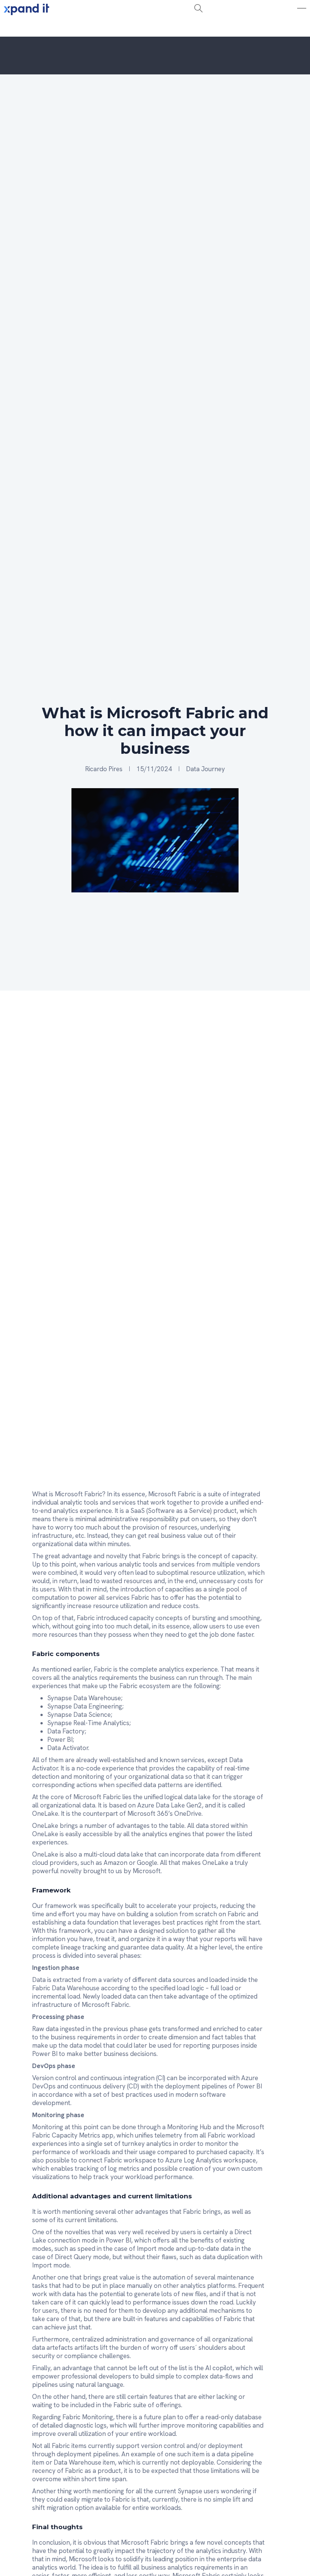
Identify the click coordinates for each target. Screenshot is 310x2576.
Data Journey (205, 769)
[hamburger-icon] (91, 28)
